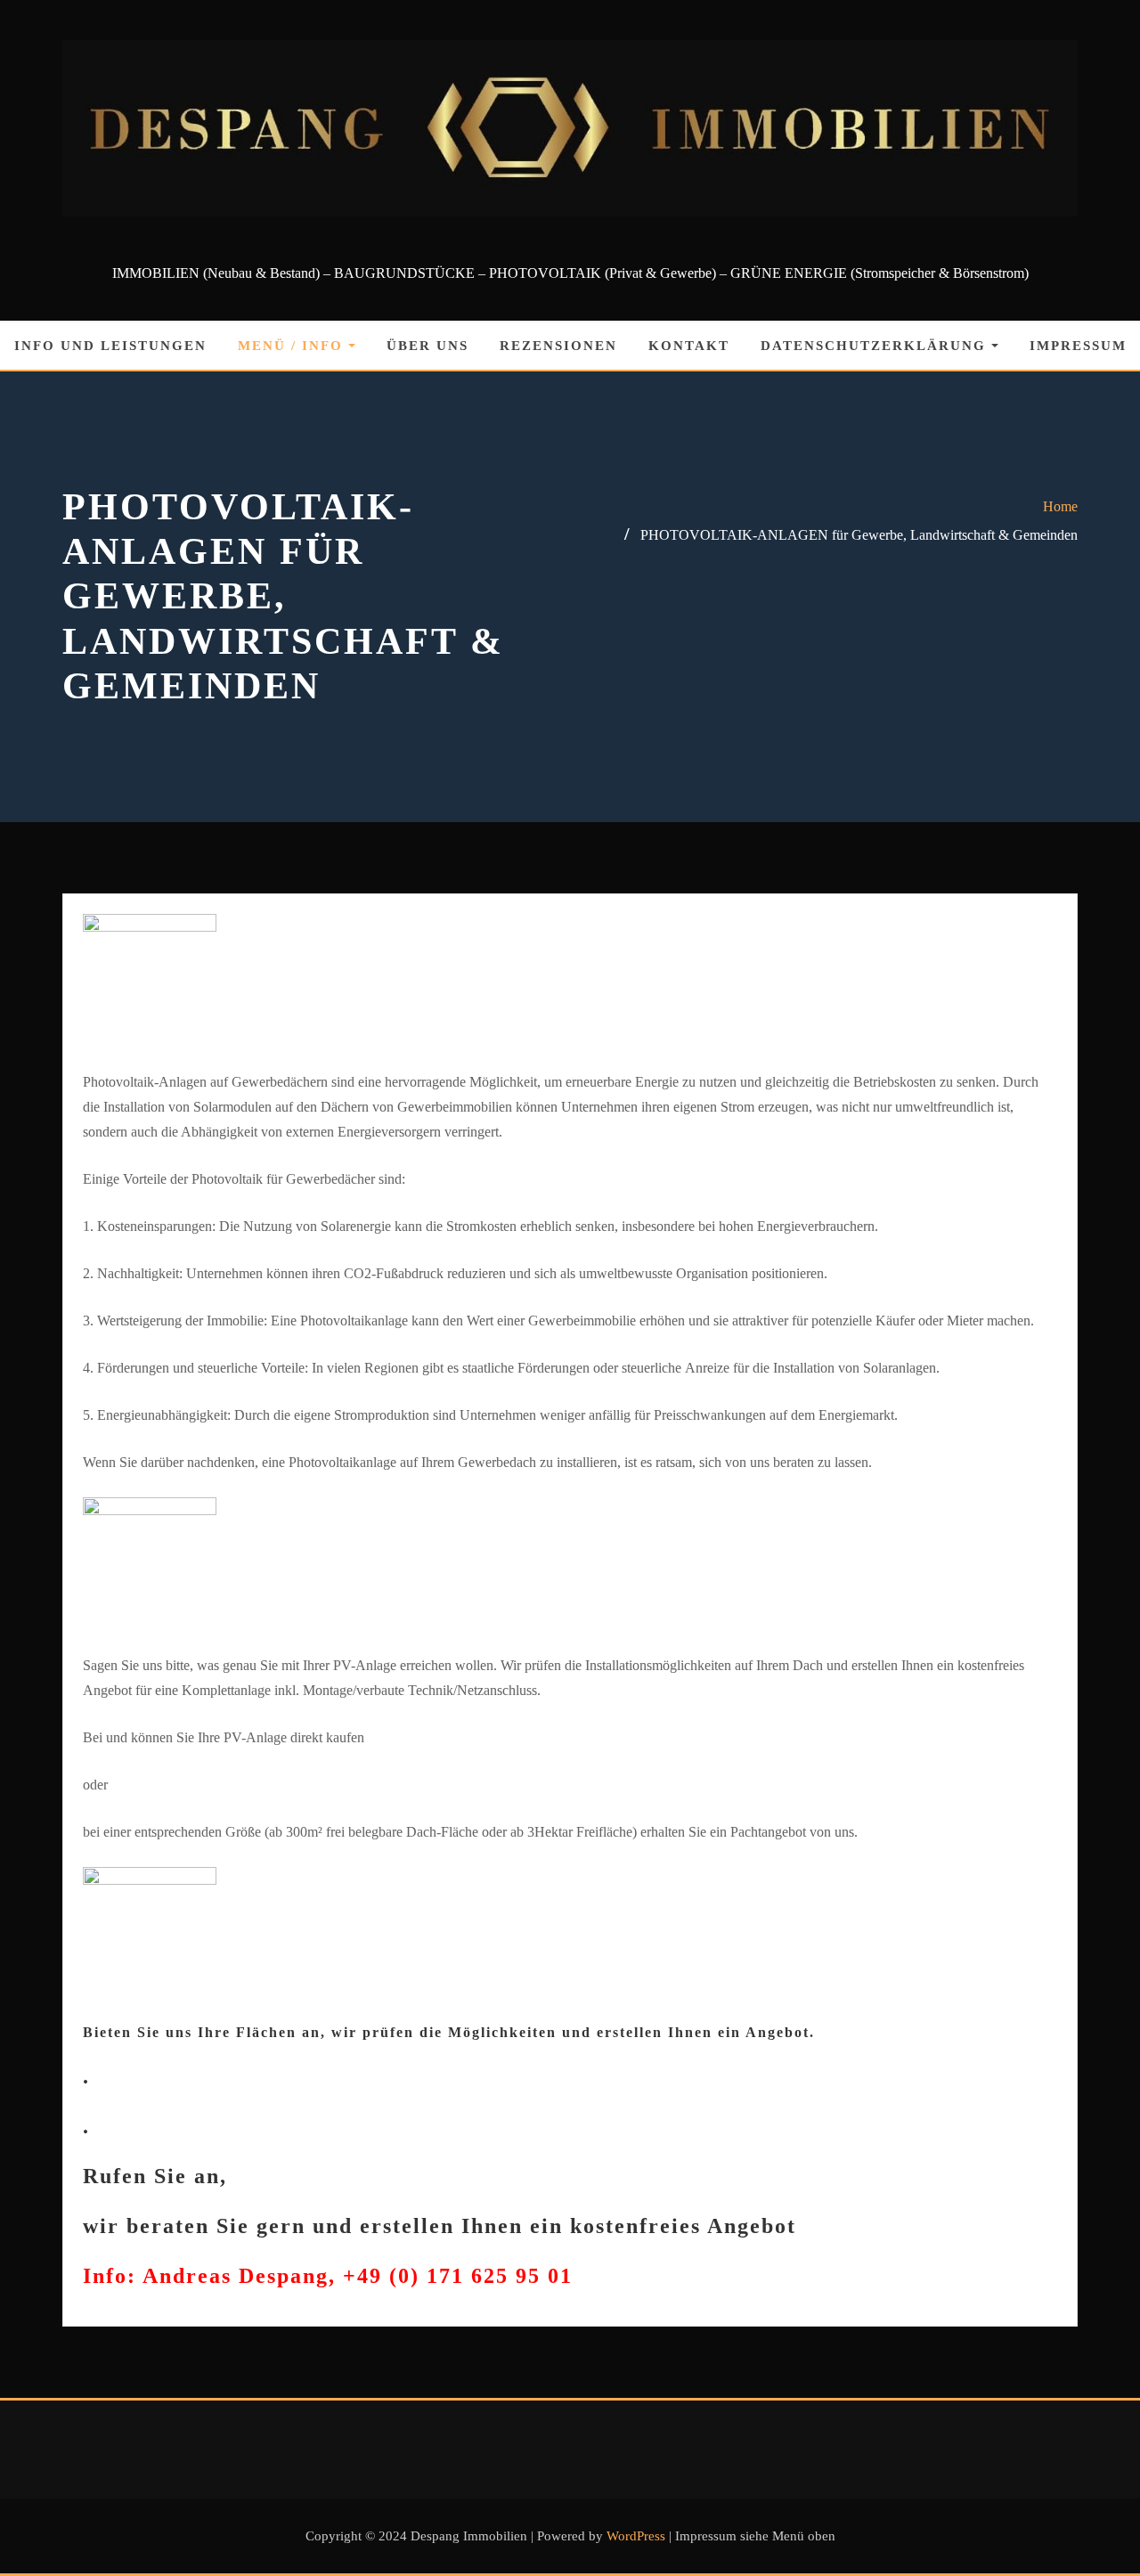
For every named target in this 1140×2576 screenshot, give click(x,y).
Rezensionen (558, 346)
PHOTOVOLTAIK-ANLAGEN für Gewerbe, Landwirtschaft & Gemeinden (859, 535)
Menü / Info (293, 346)
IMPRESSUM (1078, 346)
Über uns (427, 346)
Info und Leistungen (110, 346)
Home (1060, 506)
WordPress (636, 2536)
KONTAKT (689, 346)
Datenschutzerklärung (876, 346)
